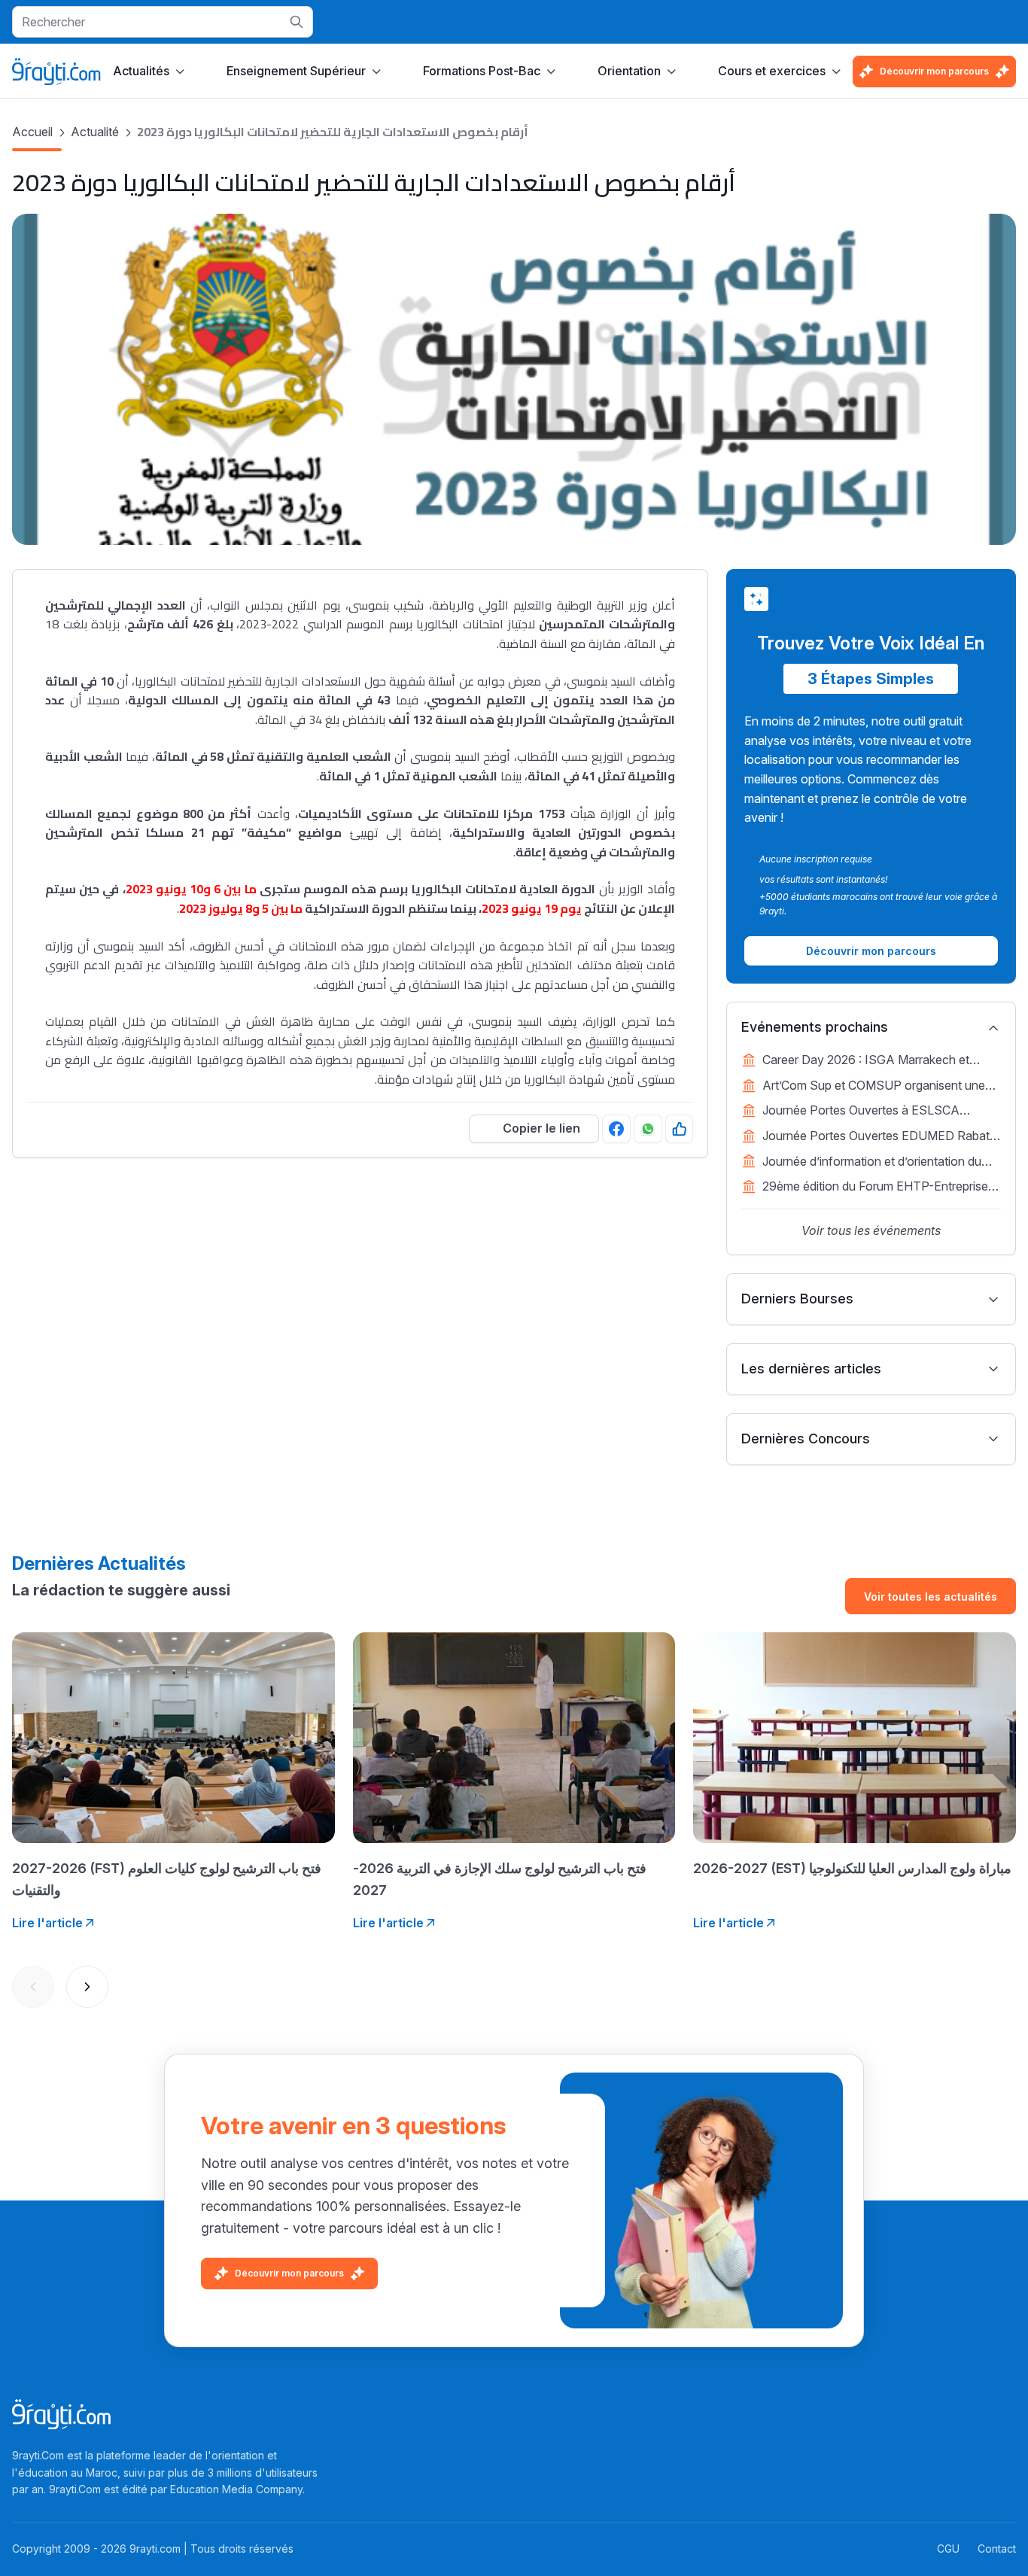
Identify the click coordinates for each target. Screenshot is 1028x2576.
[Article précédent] (33, 1987)
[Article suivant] (87, 1987)
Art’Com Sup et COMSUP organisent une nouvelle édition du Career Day (874, 1087)
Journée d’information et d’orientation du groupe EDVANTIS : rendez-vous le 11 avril (879, 1163)
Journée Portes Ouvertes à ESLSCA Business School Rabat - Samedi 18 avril (872, 1112)
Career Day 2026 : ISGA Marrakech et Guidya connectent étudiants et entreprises (879, 1061)
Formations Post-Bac (482, 71)
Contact (997, 2549)
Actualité (95, 132)
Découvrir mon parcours (934, 71)
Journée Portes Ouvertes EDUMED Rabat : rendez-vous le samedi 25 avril (879, 1137)
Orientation (629, 71)
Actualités (141, 71)
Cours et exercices (772, 71)
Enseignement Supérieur (296, 71)
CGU (948, 2549)
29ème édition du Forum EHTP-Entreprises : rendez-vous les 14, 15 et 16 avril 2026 (881, 1188)
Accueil (32, 132)
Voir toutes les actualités (931, 1597)
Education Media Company (236, 2489)
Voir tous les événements (871, 1230)
